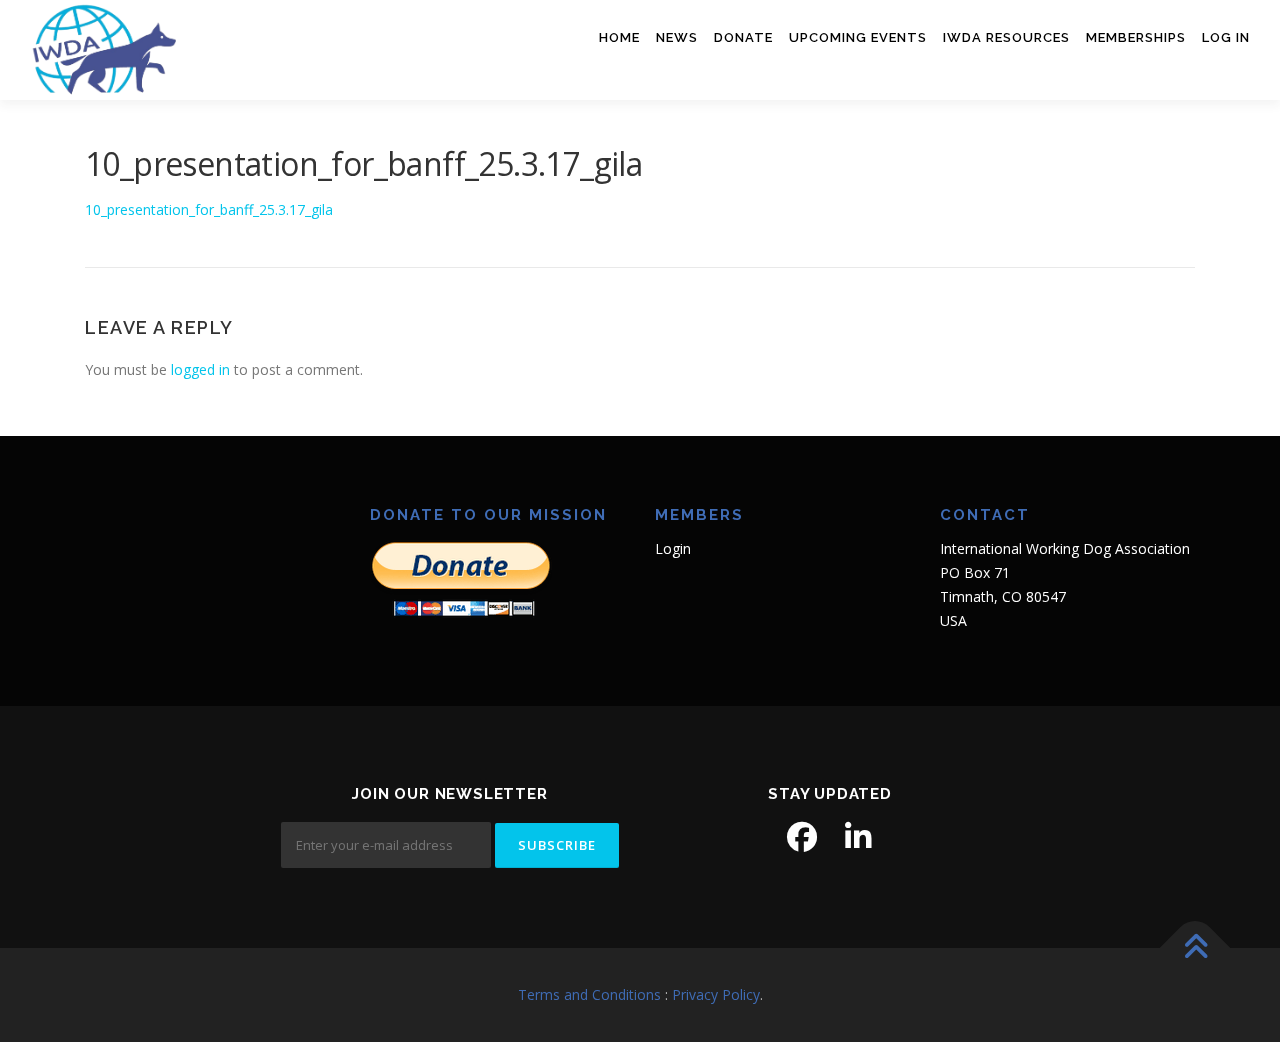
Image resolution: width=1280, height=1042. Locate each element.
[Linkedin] (858, 837)
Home (619, 37)
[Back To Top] (1195, 948)
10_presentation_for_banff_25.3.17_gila (209, 209)
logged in (200, 369)
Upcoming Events (858, 37)
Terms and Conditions (589, 994)
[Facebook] (802, 837)
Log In (1226, 37)
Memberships (1136, 37)
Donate (743, 37)
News (677, 37)
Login (673, 548)
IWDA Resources (1006, 37)
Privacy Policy (716, 994)
